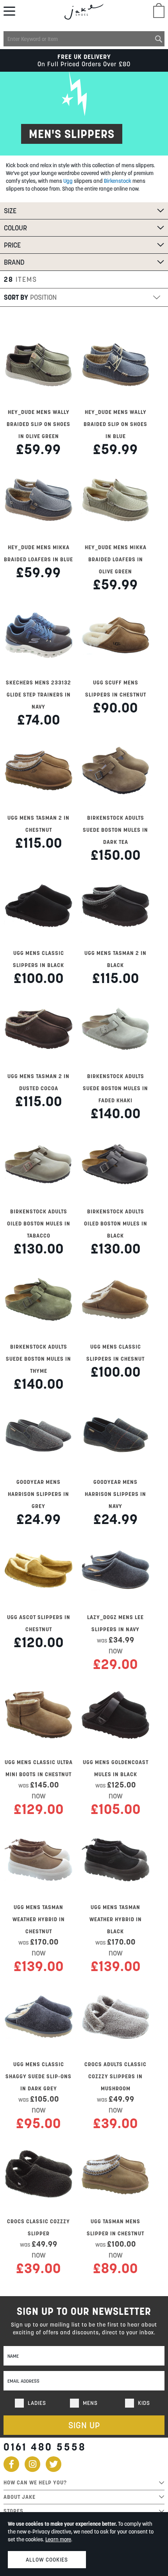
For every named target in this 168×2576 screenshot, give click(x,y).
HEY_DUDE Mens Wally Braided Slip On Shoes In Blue (115, 424)
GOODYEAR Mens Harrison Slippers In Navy (115, 1494)
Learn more (58, 2539)
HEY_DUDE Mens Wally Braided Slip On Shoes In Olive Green (38, 424)
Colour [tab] (15, 228)
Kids (144, 2403)
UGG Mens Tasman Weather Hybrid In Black (116, 1919)
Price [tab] (12, 245)
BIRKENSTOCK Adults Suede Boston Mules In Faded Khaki (115, 1088)
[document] (84, 2544)
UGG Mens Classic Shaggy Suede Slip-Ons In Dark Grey (38, 2076)
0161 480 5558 (45, 2447)
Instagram (32, 2464)
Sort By (16, 297)
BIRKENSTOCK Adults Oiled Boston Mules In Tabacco (39, 1223)
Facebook (11, 2464)
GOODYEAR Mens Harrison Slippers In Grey (38, 1494)
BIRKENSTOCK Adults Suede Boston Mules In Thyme (38, 1359)
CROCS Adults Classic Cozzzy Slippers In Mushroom (115, 2076)
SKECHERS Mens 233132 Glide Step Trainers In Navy (38, 695)
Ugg (68, 181)
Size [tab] (10, 211)
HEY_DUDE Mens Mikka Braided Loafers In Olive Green (116, 559)
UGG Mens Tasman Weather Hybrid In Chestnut (39, 1919)
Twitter (54, 2464)
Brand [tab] (14, 262)
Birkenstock (118, 181)
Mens (90, 2403)
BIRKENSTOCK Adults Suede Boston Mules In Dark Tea (115, 830)
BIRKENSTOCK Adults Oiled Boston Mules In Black (116, 1223)
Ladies (37, 2403)
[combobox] (84, 39)
